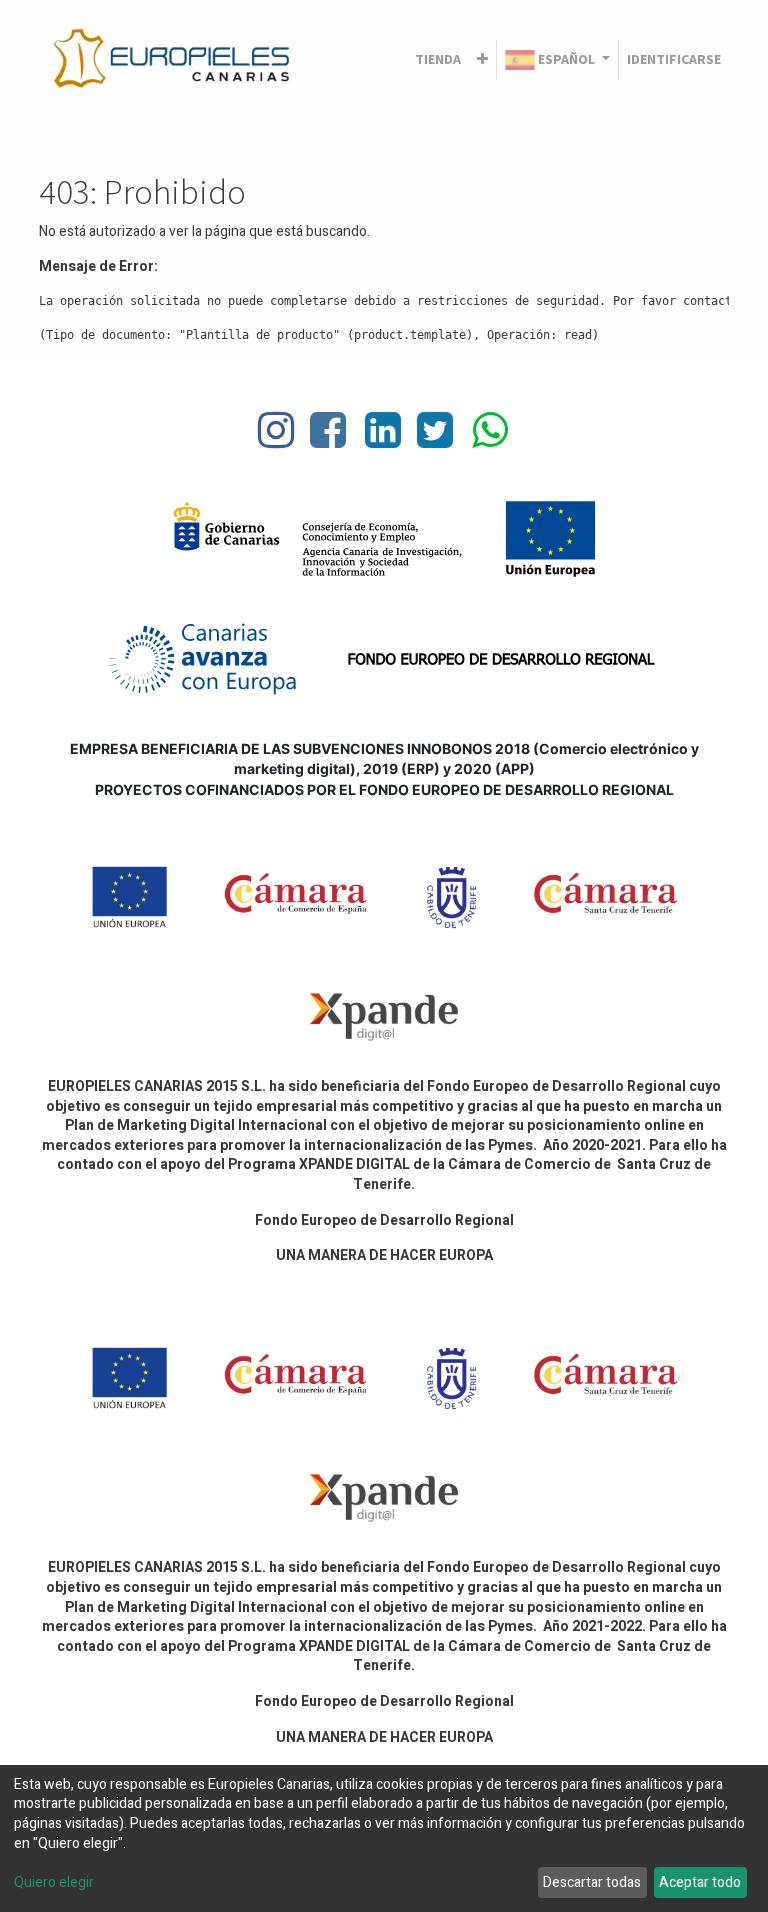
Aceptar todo (700, 1882)
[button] (482, 60)
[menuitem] (438, 60)
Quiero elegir (54, 1883)
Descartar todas (592, 1882)
